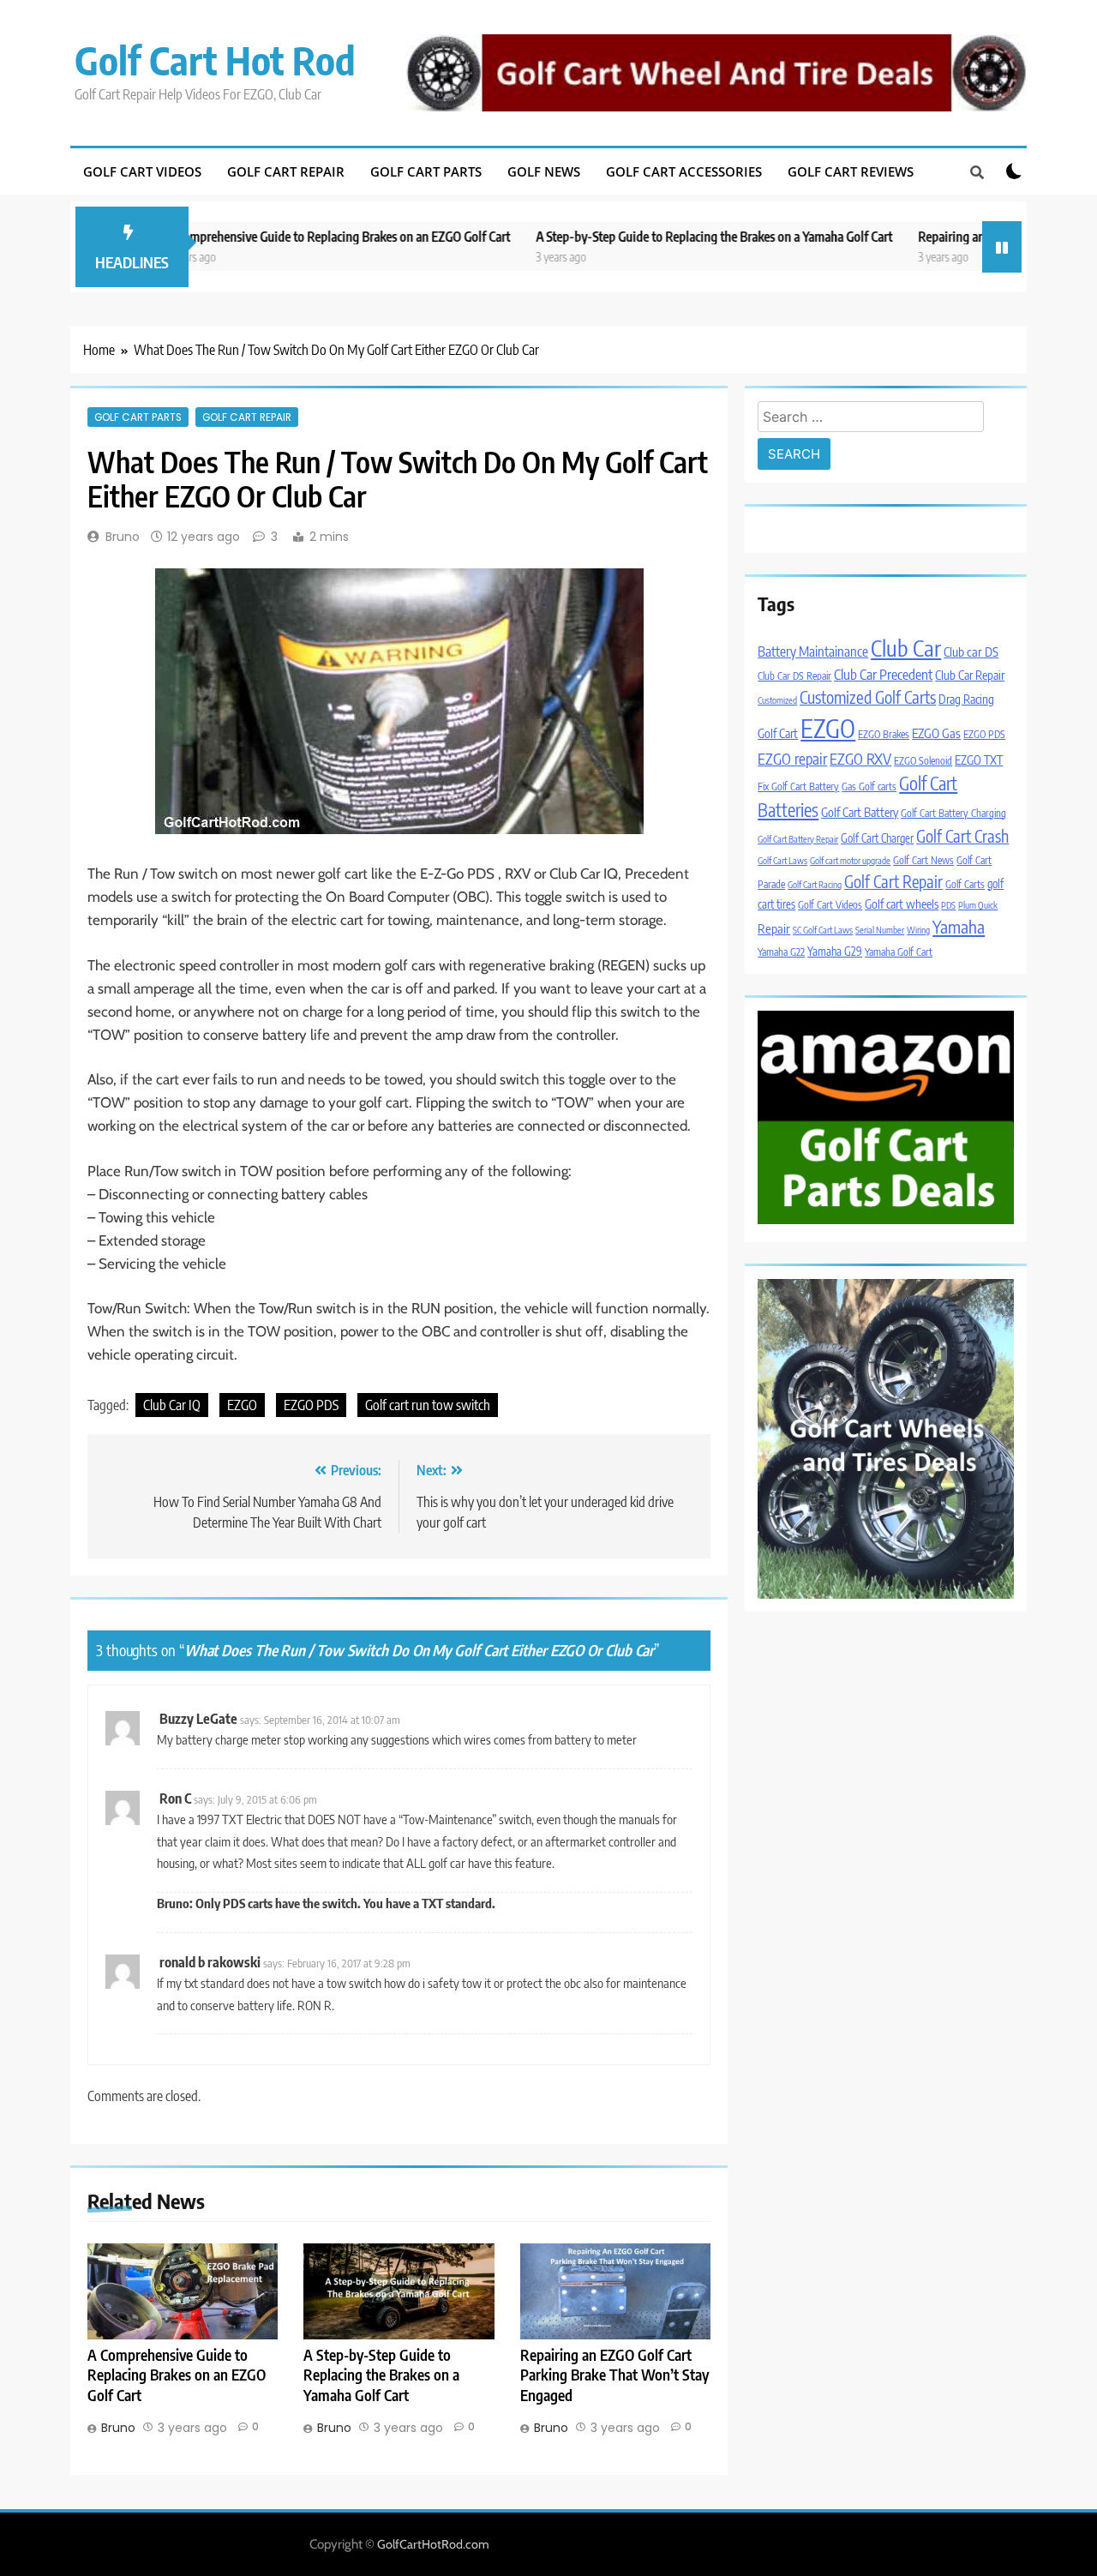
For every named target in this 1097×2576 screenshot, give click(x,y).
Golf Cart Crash (962, 836)
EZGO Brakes (884, 734)
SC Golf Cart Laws (823, 930)
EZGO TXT (979, 760)
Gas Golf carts (869, 787)
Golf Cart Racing (815, 884)
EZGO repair (792, 759)
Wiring (918, 930)
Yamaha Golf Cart (899, 952)
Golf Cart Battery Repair (798, 839)
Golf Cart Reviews (851, 171)
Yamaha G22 (781, 952)
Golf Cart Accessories (684, 171)
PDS (948, 905)
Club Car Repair (970, 675)
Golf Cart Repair (286, 171)
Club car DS (971, 652)
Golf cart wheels (902, 904)
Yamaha (959, 926)
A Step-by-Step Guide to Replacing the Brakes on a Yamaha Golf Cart (648, 236)
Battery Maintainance (813, 651)
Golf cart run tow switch (428, 1405)
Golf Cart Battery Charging (953, 813)
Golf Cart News (923, 860)
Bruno (123, 537)
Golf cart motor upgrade (850, 860)
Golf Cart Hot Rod (215, 60)
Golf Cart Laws (782, 860)
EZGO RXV (860, 759)
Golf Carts (965, 884)
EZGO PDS (311, 1405)
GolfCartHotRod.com (433, 2544)
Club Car (906, 648)
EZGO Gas (936, 733)
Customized (777, 700)
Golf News (544, 171)
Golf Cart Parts (426, 171)
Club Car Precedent (883, 674)
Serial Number (880, 930)
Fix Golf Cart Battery (798, 787)
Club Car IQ (172, 1405)
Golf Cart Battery (860, 812)
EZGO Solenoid (923, 761)
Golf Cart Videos (142, 171)
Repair (774, 928)
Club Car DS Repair (794, 676)
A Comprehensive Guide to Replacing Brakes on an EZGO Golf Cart (272, 236)
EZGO (242, 1405)
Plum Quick (978, 905)
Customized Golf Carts (868, 697)
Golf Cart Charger (877, 838)
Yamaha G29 (835, 951)
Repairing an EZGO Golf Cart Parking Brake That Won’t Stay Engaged (614, 2375)
